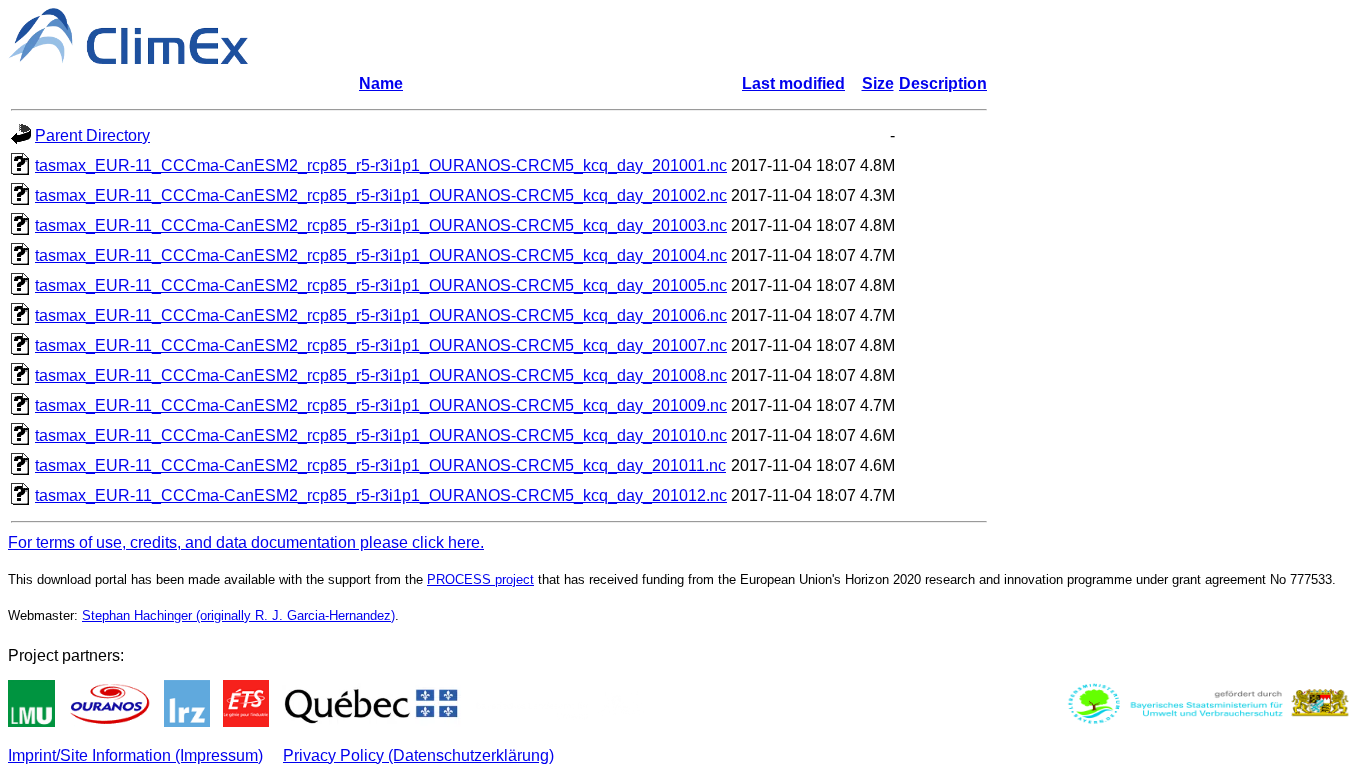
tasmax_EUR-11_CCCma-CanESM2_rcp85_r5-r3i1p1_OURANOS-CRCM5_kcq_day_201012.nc (381, 495)
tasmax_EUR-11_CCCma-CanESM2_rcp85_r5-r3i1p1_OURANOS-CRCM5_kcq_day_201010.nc (381, 435)
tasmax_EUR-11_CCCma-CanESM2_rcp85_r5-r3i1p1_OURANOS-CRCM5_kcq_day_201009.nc (381, 405)
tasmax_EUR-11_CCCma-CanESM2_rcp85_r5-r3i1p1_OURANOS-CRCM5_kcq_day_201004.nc (381, 255)
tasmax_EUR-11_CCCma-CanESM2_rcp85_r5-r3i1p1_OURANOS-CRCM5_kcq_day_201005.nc (381, 285)
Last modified (793, 83)
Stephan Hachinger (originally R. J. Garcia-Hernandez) (238, 615)
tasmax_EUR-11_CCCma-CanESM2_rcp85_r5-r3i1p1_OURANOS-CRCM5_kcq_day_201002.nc (381, 195)
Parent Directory (92, 135)
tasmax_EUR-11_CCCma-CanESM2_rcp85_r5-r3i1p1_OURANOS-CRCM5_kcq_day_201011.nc (380, 465)
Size (878, 83)
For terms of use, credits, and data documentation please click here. (246, 542)
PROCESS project (480, 579)
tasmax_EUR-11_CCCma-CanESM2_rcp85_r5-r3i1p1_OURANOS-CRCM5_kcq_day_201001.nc (381, 165)
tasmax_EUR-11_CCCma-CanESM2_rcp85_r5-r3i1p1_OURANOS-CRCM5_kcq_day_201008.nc (381, 375)
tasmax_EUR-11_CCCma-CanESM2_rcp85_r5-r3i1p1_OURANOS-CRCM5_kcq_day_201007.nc (381, 345)
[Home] (128, 58)
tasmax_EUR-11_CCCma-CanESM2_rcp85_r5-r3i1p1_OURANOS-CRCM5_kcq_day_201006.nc (381, 315)
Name (381, 83)
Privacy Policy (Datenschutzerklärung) (418, 755)
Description (943, 83)
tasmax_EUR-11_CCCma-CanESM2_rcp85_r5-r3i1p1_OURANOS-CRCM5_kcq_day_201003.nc (381, 225)
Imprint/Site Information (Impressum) (135, 755)
